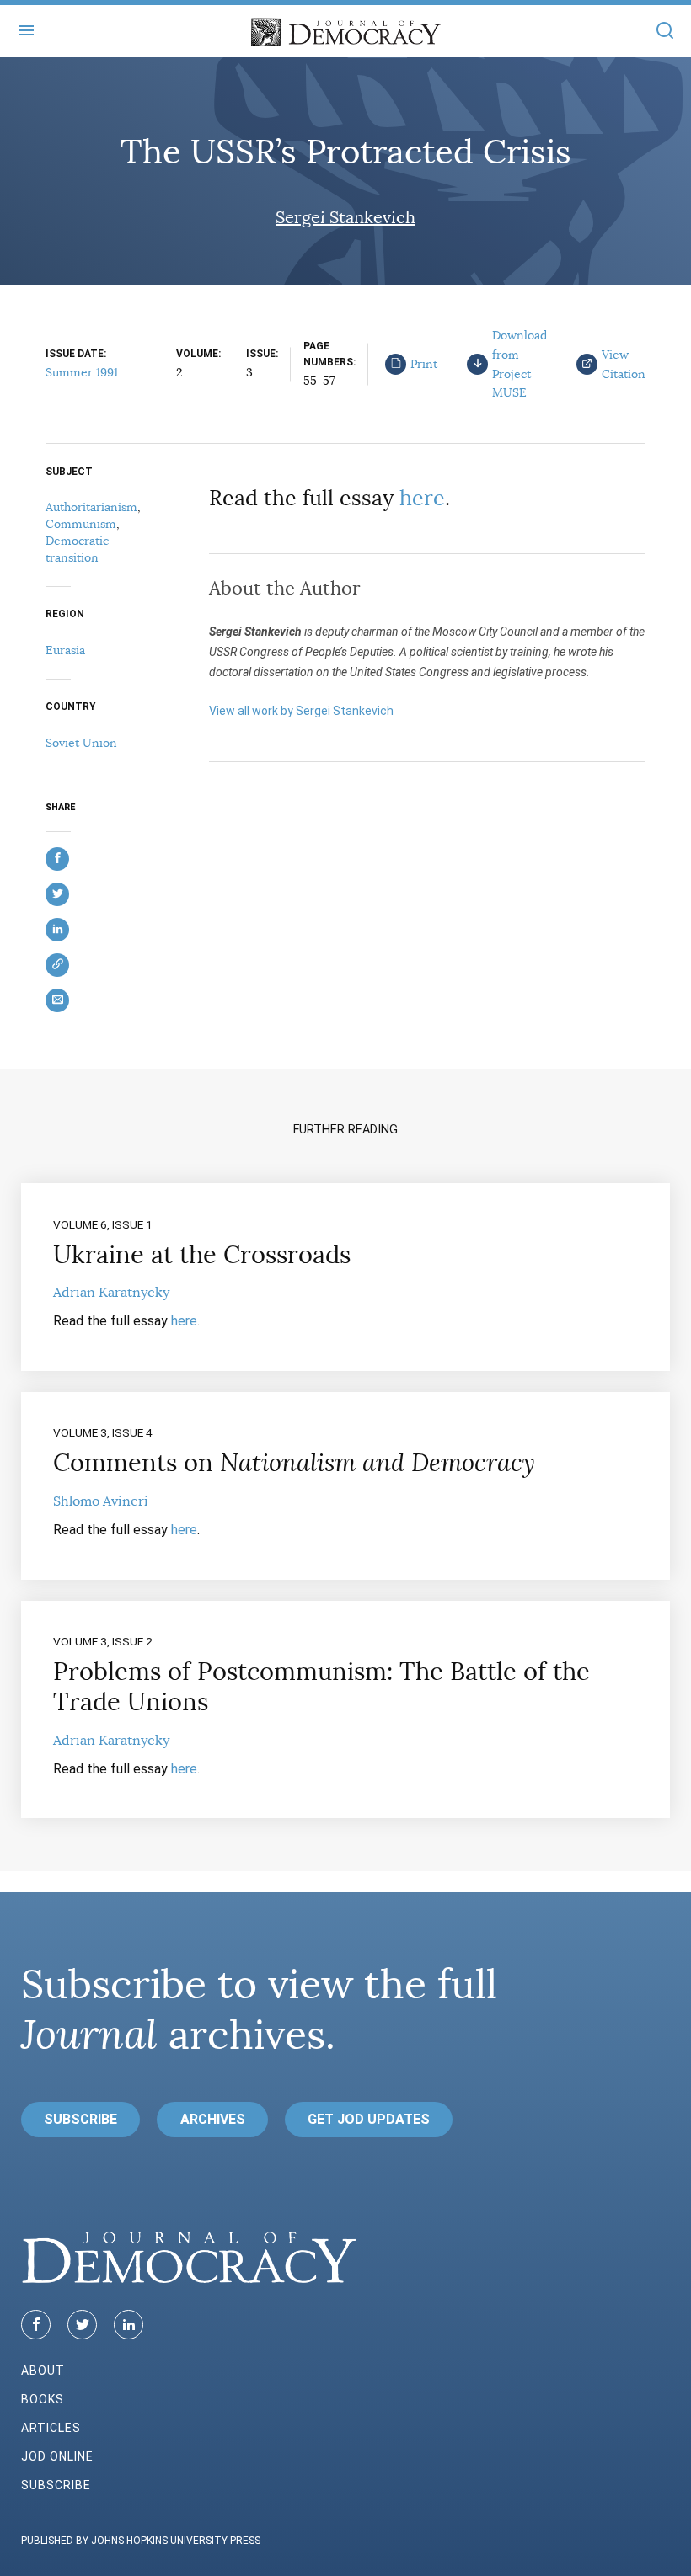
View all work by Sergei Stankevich (301, 711)
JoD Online (57, 2456)
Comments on (294, 1463)
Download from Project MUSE (520, 364)
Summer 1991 (82, 372)
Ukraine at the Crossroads (202, 1255)
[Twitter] (82, 2325)
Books (43, 2399)
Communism (81, 524)
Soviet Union (81, 743)
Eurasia (65, 650)
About (43, 2371)
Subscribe (80, 2119)
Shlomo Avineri (101, 1501)
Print (424, 364)
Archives (213, 2119)
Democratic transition (77, 549)
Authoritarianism (91, 507)
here (422, 498)
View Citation (624, 364)
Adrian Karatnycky (111, 1293)
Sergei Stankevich (345, 218)
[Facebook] (36, 2325)
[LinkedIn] (129, 2325)
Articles (51, 2428)
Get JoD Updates (369, 2119)
